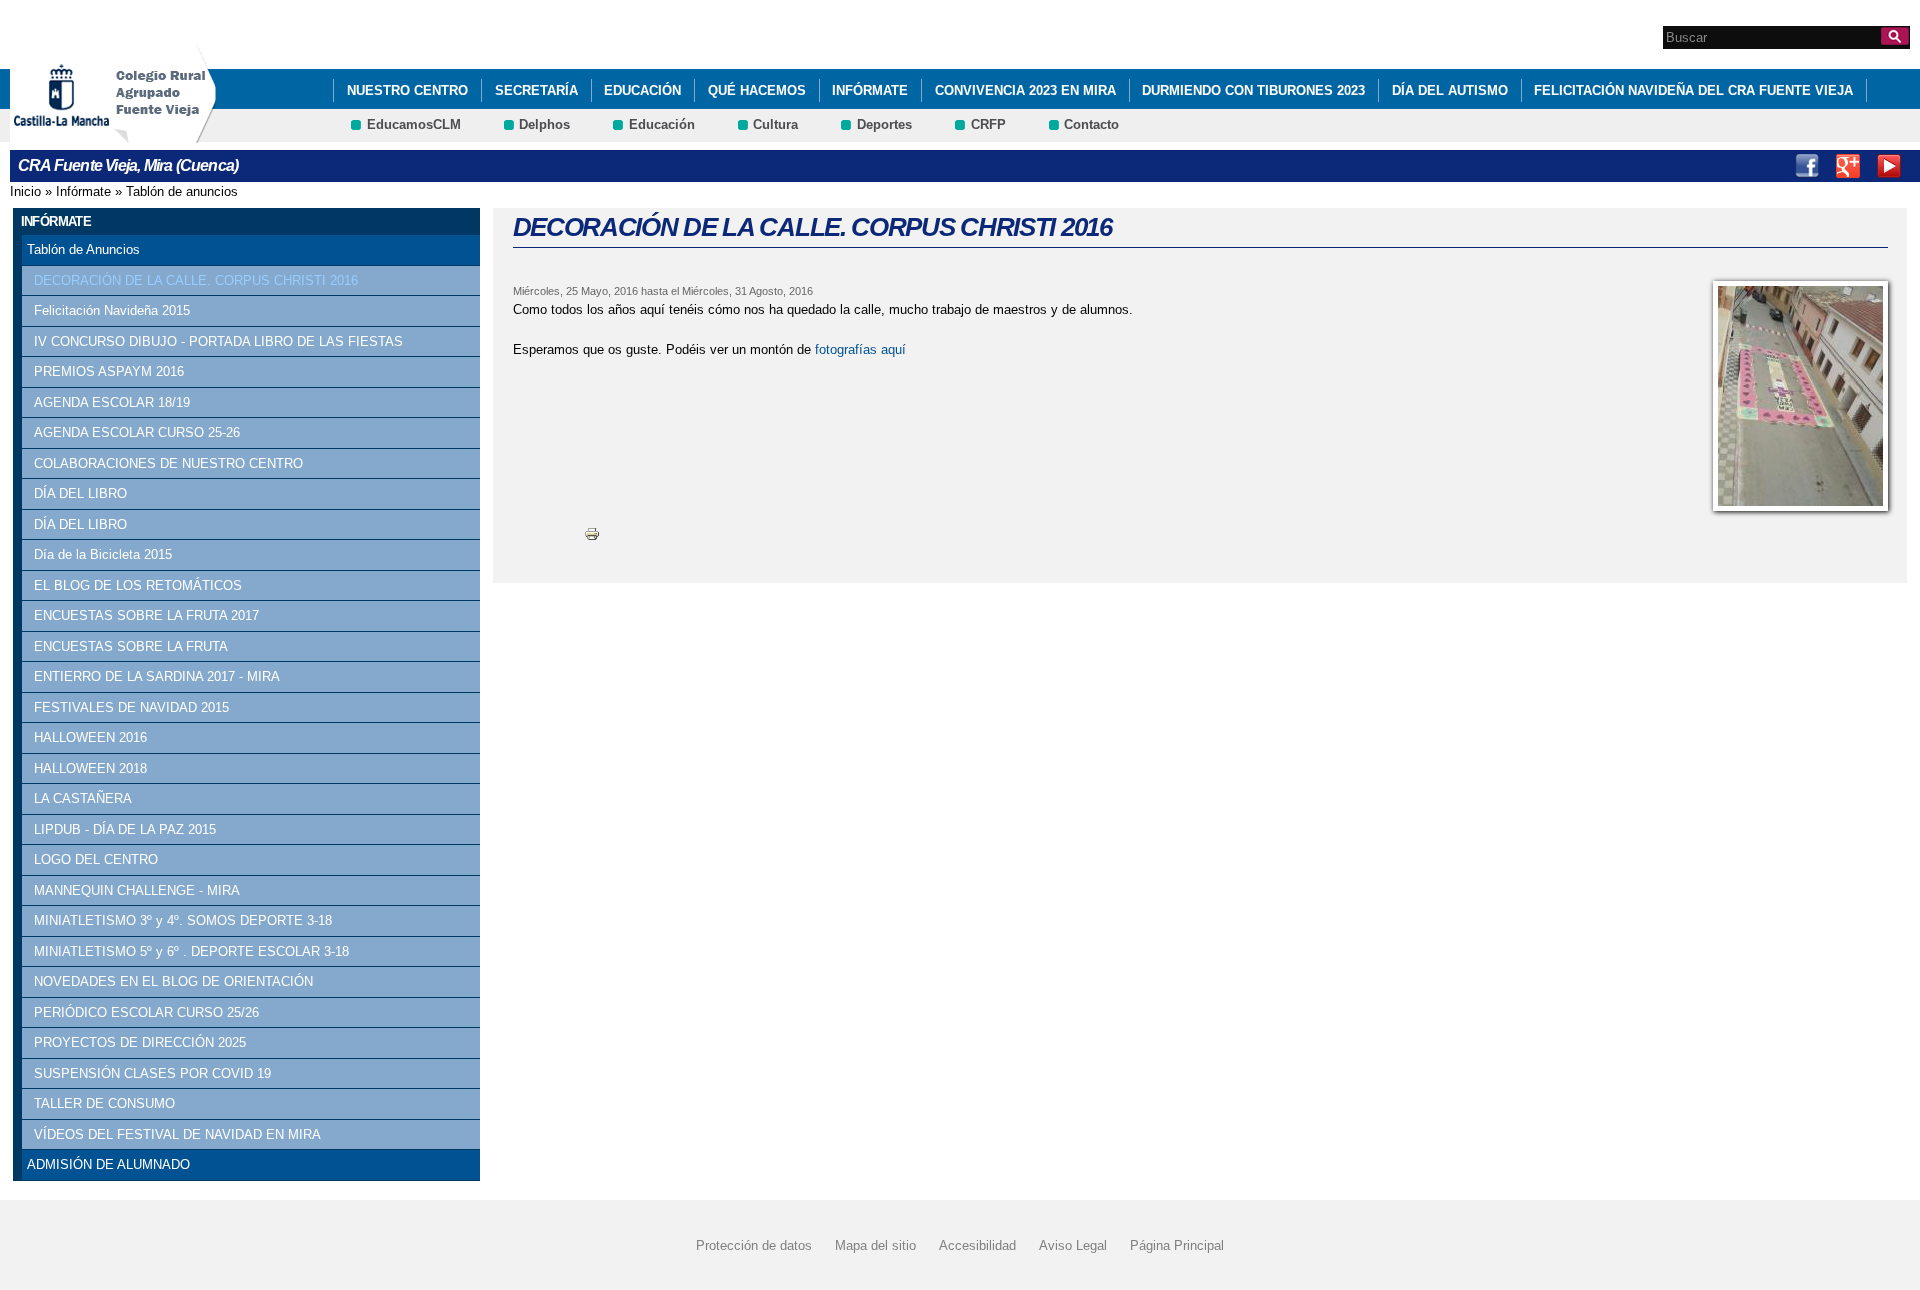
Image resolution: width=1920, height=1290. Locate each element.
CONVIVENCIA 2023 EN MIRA (1025, 90)
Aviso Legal (1073, 1245)
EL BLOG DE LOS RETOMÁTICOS (138, 585)
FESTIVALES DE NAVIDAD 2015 (131, 707)
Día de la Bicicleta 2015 (103, 554)
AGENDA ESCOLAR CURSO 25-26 (137, 432)
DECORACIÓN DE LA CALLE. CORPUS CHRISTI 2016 (196, 280)
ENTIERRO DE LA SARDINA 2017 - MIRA (157, 676)
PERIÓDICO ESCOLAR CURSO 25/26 (146, 1012)
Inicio (25, 191)
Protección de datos (754, 1245)
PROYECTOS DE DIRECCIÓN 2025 (140, 1042)
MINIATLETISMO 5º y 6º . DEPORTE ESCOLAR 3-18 (191, 951)
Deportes (884, 124)
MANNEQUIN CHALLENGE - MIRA (137, 890)
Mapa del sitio (875, 1245)
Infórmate (870, 90)
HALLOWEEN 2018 (90, 768)
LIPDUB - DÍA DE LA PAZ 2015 (125, 829)
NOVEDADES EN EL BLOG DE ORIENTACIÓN (173, 981)
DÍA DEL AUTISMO (1450, 90)
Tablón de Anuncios (83, 249)
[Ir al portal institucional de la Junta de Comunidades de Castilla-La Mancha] (86, 133)
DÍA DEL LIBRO (80, 493)
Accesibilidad (977, 1245)
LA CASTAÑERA (83, 798)
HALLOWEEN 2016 (90, 737)
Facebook (1807, 166)
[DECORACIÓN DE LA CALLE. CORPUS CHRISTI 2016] (1800, 396)
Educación (642, 90)
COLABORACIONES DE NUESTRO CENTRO (168, 463)
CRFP (988, 124)
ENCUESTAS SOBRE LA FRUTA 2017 (146, 615)
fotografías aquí (860, 349)
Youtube (1889, 166)
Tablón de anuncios (182, 191)
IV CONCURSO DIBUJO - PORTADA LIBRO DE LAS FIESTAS (218, 341)
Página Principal (1177, 1245)
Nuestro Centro (407, 90)
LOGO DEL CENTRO (96, 859)
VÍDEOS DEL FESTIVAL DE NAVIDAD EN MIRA (177, 1134)
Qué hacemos (757, 90)
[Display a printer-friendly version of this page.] (592, 533)
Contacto (1091, 124)
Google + (1848, 166)
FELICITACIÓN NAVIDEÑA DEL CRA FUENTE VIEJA (1693, 90)
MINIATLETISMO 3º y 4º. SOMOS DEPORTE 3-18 (183, 920)
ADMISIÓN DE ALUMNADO (108, 1164)
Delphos (544, 124)
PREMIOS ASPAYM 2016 (109, 371)
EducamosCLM (414, 124)
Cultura (775, 124)
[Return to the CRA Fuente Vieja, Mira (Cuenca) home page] (165, 133)
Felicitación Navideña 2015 (112, 310)
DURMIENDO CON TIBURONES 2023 (1253, 90)
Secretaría (536, 90)
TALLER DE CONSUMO (104, 1103)
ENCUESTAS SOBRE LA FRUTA (131, 646)
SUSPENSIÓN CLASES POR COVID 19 (152, 1073)
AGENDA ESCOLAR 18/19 (112, 402)
